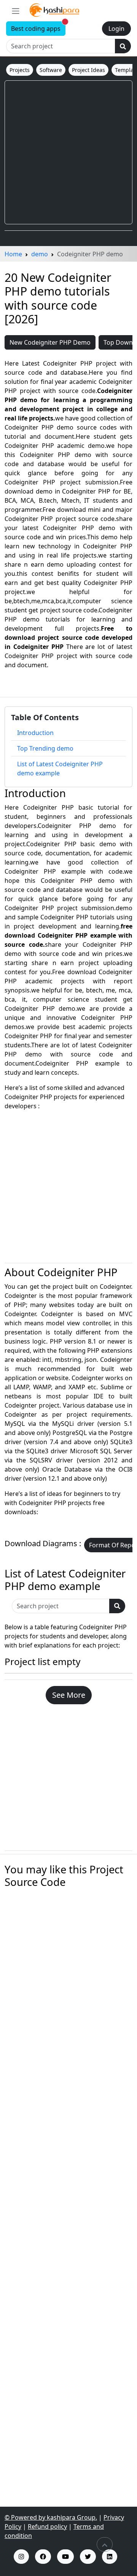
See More (69, 1695)
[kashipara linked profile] (110, 2557)
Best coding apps (38, 27)
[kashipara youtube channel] (65, 2557)
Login (116, 29)
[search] (123, 46)
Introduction (35, 733)
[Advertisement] (68, 152)
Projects (20, 70)
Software (51, 70)
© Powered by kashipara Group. (51, 2517)
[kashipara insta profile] (21, 2557)
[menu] (16, 11)
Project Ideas (88, 70)
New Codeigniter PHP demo (50, 342)
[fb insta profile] (43, 2557)
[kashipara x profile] (88, 2557)
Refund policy (47, 2526)
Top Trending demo (45, 748)
